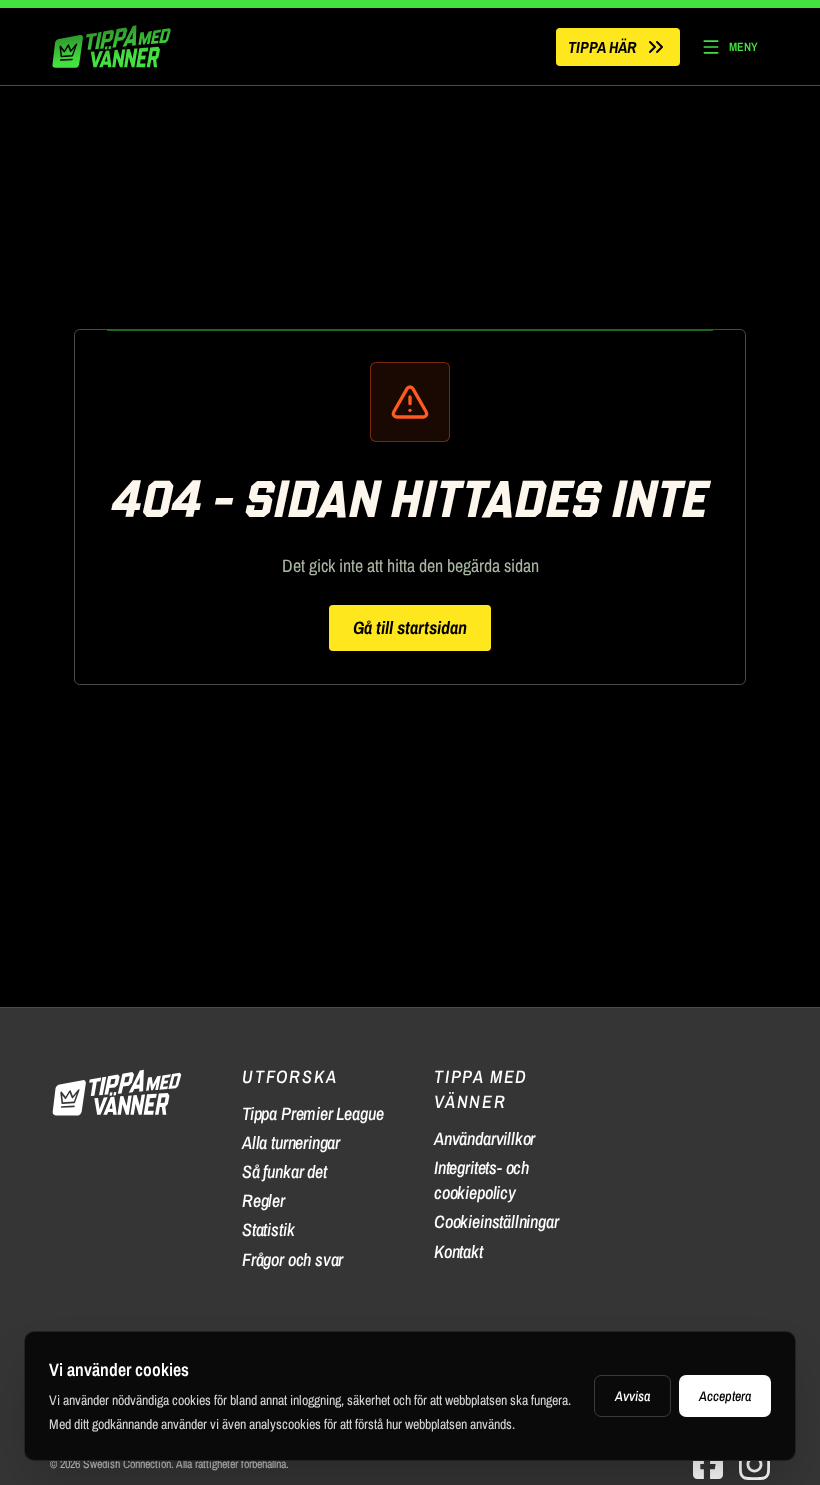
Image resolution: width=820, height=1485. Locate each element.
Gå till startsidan (410, 627)
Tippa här (602, 47)
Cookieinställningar (496, 1221)
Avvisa (632, 1396)
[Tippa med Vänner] (114, 46)
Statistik (268, 1229)
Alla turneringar (291, 1142)
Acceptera (725, 1396)
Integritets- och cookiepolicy (481, 1180)
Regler (263, 1200)
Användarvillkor (484, 1138)
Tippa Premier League (312, 1113)
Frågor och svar (292, 1259)
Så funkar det (284, 1171)
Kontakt (458, 1251)
